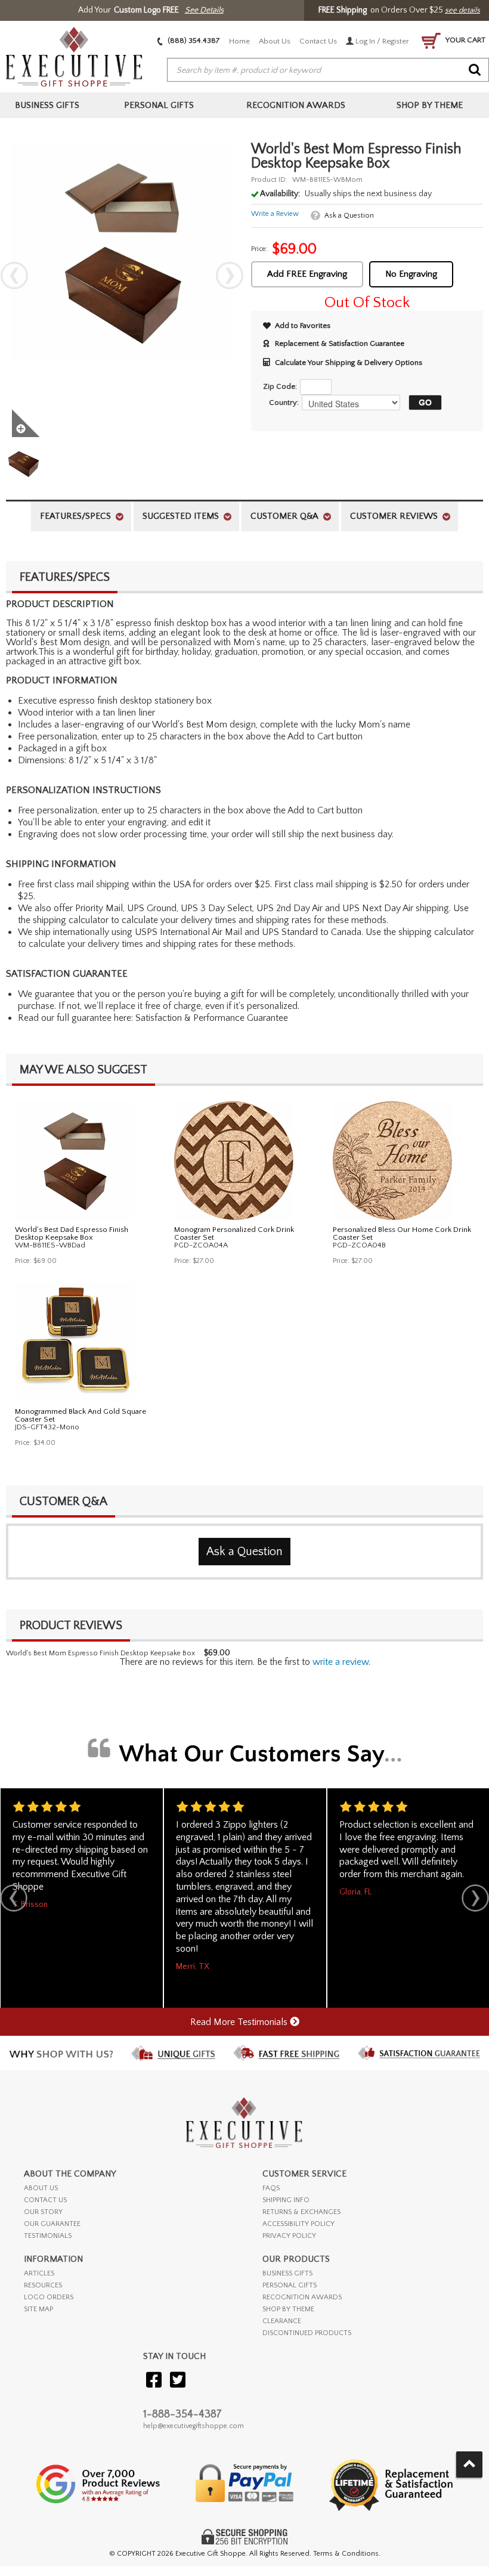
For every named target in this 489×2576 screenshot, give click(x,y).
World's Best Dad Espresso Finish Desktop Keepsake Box (72, 1233)
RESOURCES (43, 2285)
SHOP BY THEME (288, 2309)
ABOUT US (41, 2188)
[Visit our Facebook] (154, 2381)
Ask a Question (349, 216)
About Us (275, 41)
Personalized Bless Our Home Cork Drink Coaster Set (402, 1233)
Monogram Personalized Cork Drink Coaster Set (234, 1233)
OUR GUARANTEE (52, 2224)
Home (239, 41)
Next (230, 275)
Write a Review (275, 214)
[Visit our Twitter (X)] (178, 2381)
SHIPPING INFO (286, 2200)
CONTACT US (45, 2200)
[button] (422, 402)
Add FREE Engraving (307, 274)
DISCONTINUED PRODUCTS (307, 2333)
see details (462, 10)
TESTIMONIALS (48, 2236)
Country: (284, 402)
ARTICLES (39, 2273)
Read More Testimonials (240, 2022)
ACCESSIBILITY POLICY (298, 2224)
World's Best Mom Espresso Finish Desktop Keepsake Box (100, 1653)
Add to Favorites (303, 326)
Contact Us (318, 41)
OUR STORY (43, 2212)
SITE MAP (38, 2309)
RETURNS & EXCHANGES (301, 2212)
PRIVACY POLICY (289, 2236)
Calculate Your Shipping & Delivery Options (349, 363)
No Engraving (411, 274)
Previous (14, 275)
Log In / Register (381, 41)
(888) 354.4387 (193, 41)
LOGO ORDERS (49, 2297)
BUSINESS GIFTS (287, 2273)
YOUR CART (465, 40)
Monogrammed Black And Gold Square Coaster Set (81, 1415)
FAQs (271, 2188)
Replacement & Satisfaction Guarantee (340, 343)
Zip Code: (280, 386)
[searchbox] (328, 70)
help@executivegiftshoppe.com (194, 2426)
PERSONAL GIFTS (290, 2285)
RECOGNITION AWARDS (302, 2297)
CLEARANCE (282, 2321)
